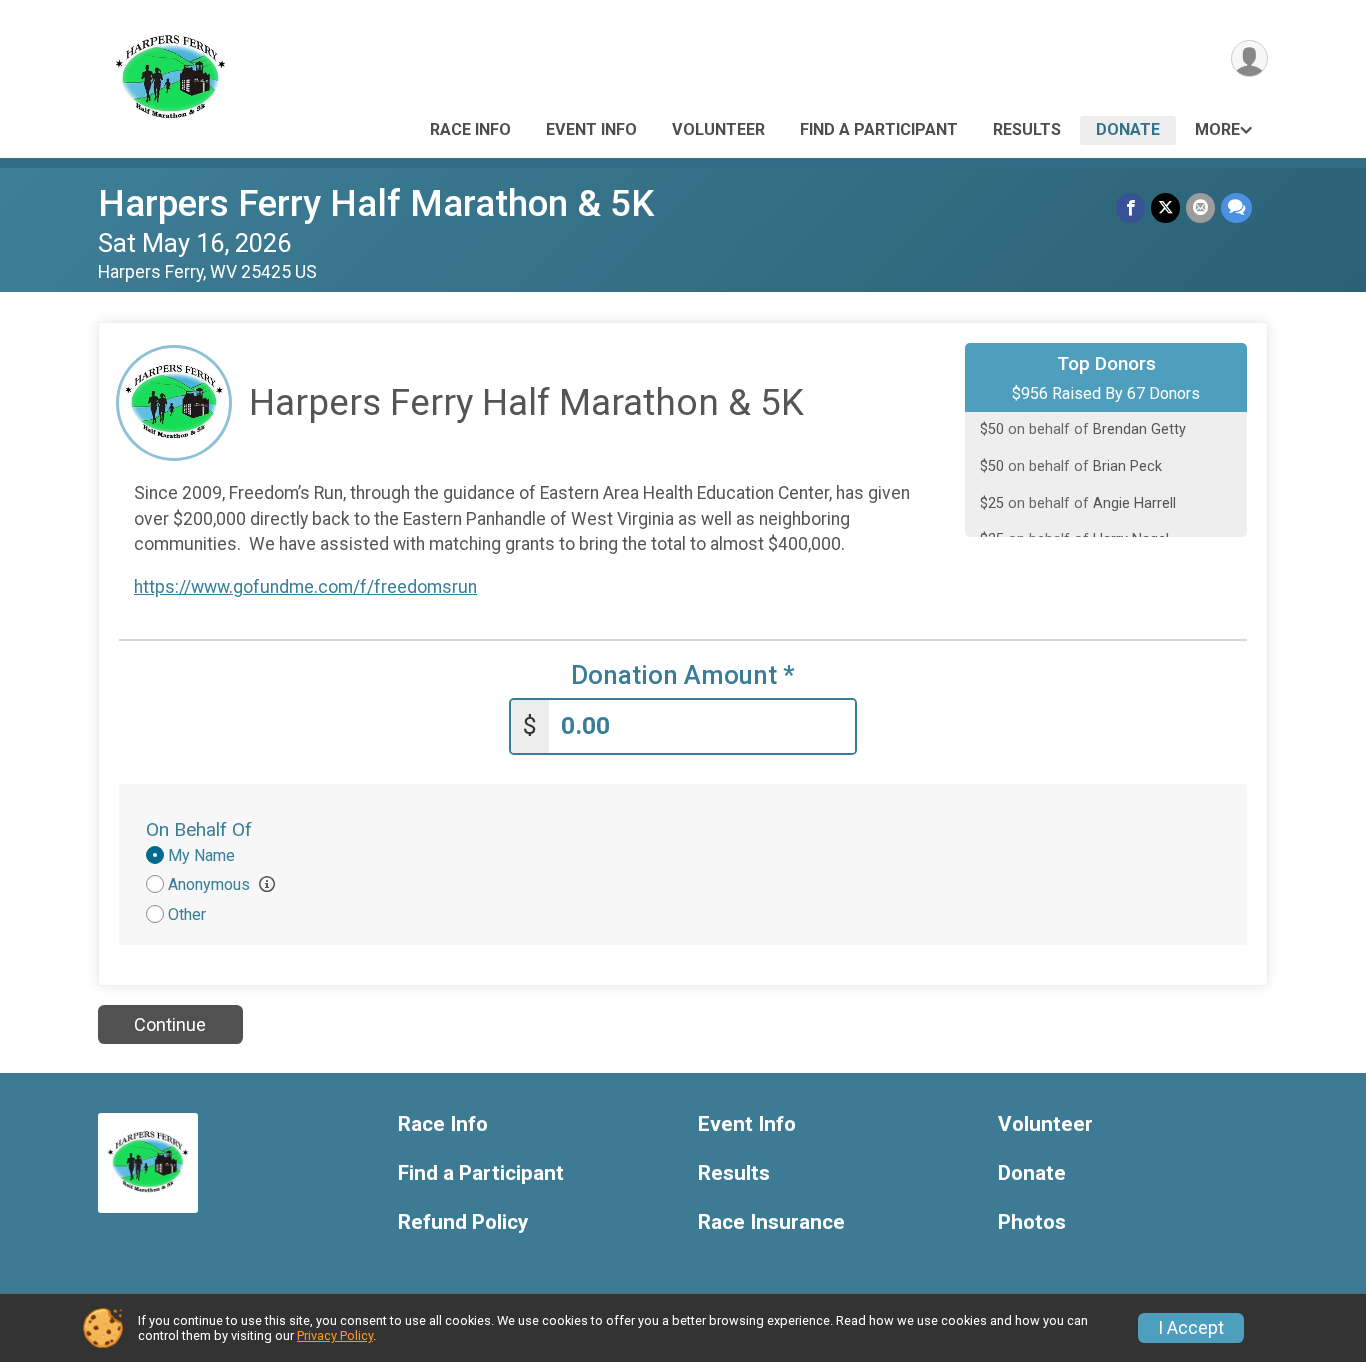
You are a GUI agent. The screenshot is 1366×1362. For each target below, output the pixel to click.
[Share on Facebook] (1130, 207)
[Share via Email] (1200, 207)
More (1217, 129)
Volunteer (718, 129)
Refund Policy (463, 1222)
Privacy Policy (335, 1335)
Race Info (470, 129)
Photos (1032, 1222)
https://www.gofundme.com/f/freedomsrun (305, 587)
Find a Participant (879, 129)
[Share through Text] (1236, 207)
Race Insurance (771, 1222)
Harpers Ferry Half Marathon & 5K (376, 203)
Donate (1128, 129)
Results (1027, 129)
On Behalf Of (199, 829)
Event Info (591, 129)
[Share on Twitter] (1165, 207)
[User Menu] (1249, 58)
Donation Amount (683, 675)
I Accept (1191, 1328)
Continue (170, 1024)
